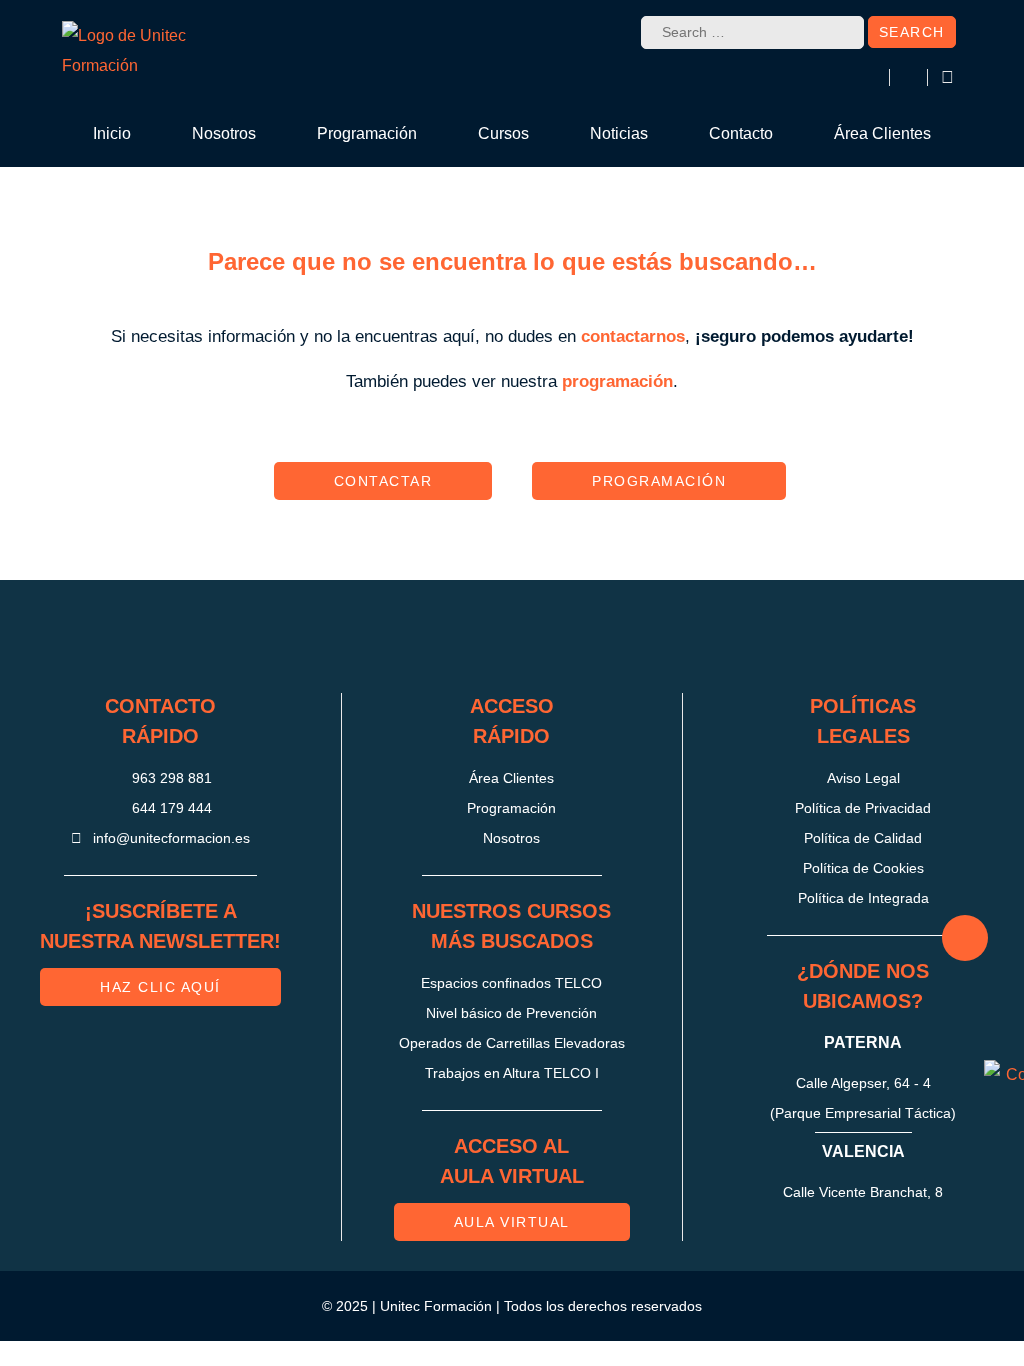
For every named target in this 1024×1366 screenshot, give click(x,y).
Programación (367, 133)
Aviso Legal (863, 778)
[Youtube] (613, 637)
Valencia (863, 1151)
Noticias (619, 133)
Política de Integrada (863, 898)
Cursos (503, 133)
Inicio (112, 133)
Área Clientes (882, 133)
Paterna (863, 1042)
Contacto (741, 133)
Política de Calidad (863, 838)
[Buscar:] (752, 32)
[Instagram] (412, 637)
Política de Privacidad (863, 808)
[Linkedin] (546, 637)
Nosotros (224, 133)
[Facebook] (479, 637)
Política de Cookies (863, 868)
